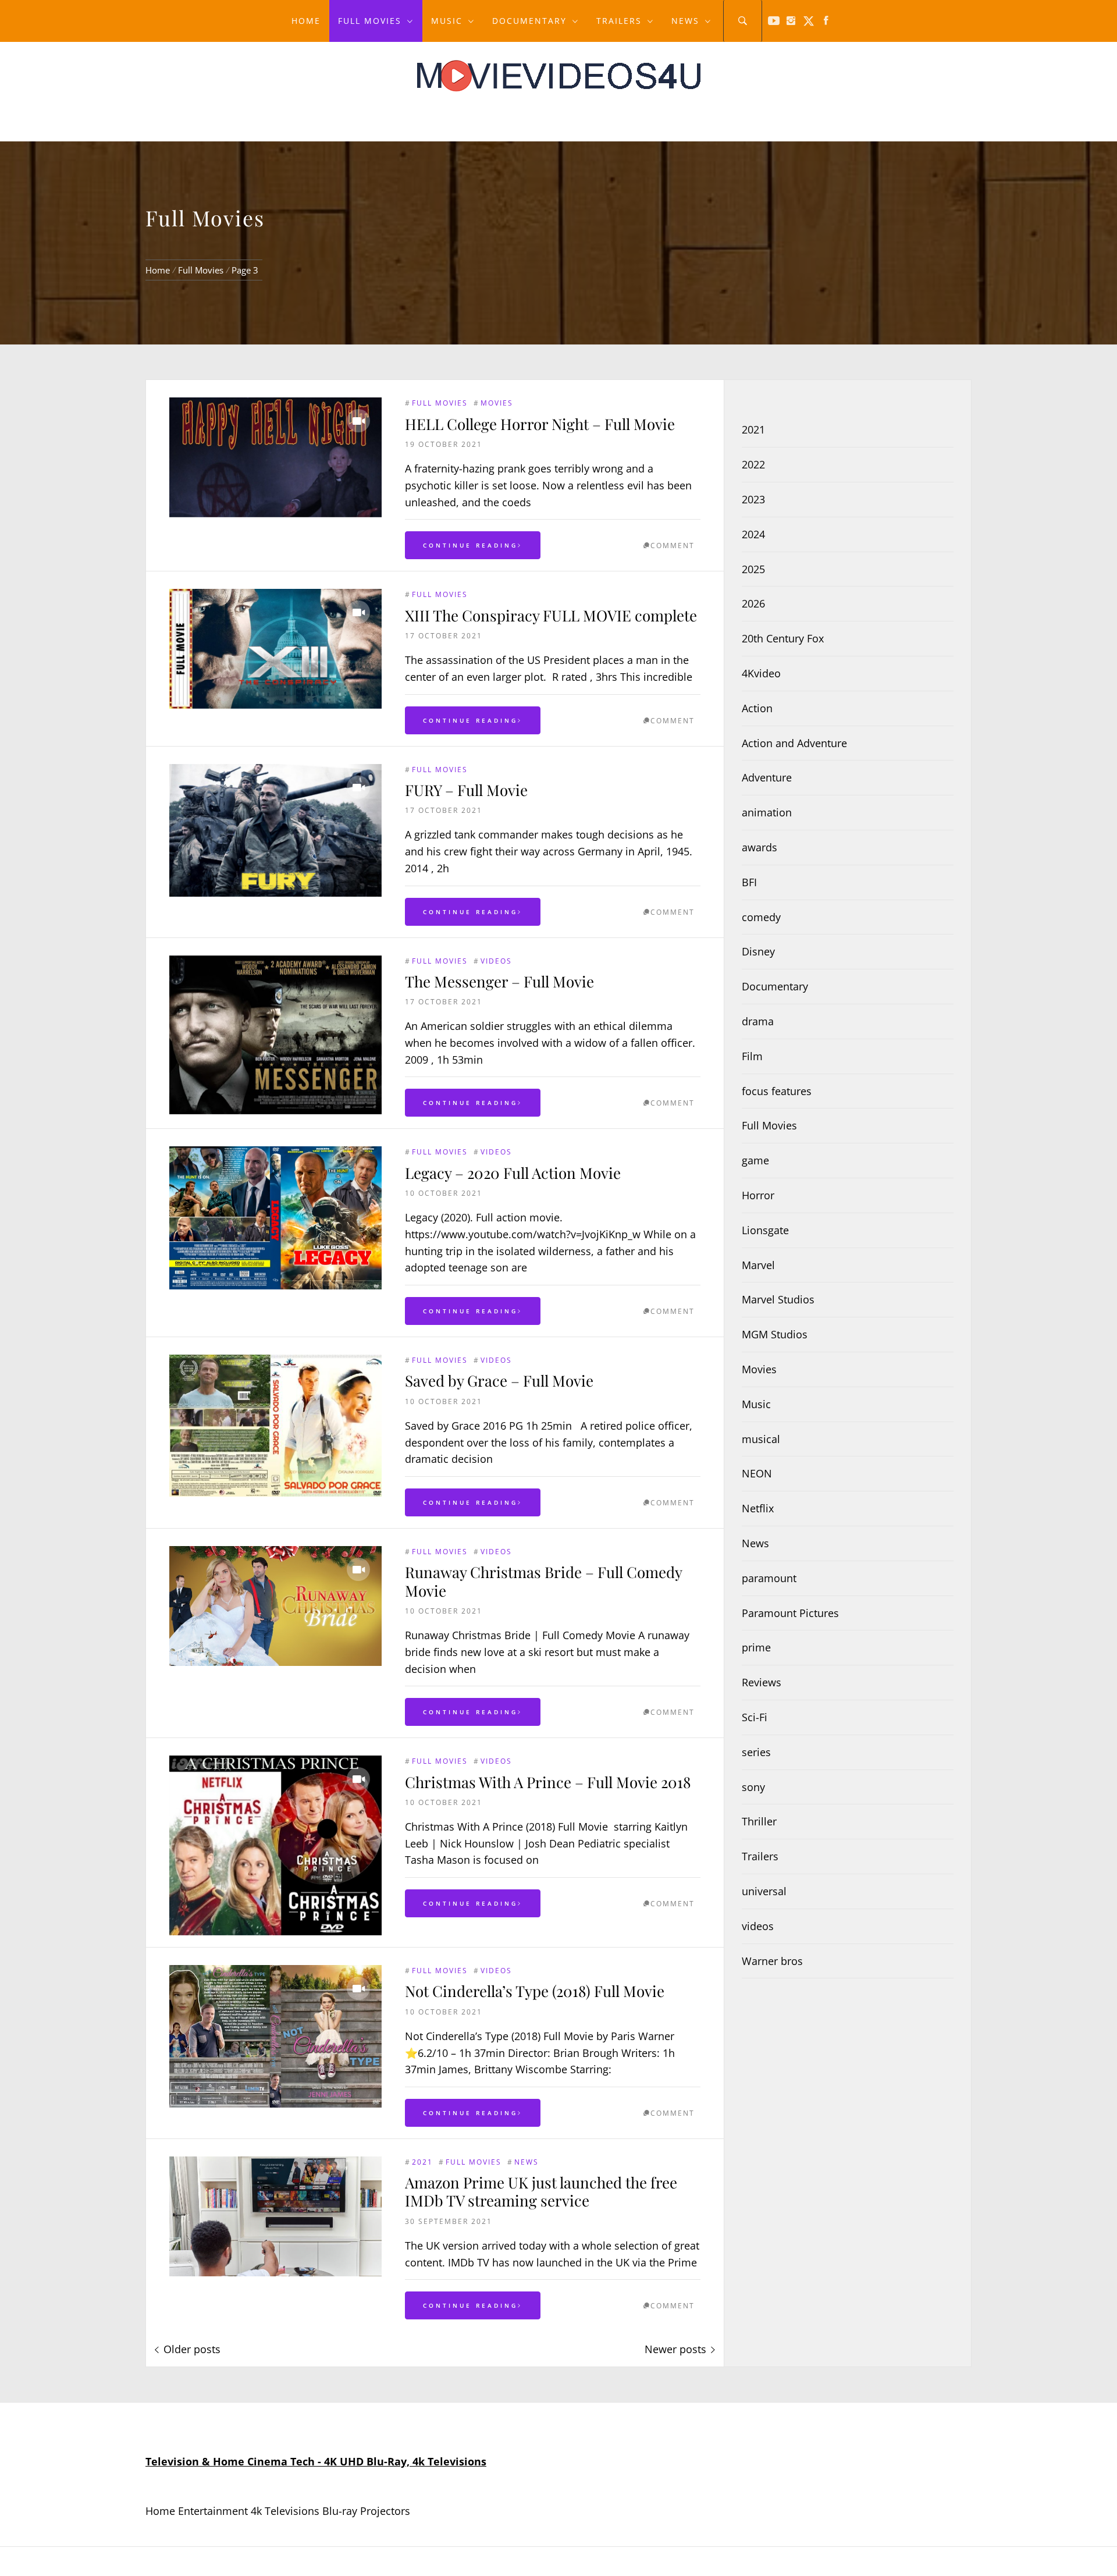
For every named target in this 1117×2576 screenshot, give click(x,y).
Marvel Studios (778, 1299)
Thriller (759, 1821)
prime (756, 1647)
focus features (777, 1091)
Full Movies (370, 21)
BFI (749, 882)
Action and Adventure (794, 743)
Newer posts (675, 2349)
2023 (753, 499)
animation (767, 812)
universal (764, 1891)
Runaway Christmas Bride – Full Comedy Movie (543, 1581)
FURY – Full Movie (466, 790)
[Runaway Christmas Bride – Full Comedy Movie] (275, 1606)
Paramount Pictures (790, 1613)
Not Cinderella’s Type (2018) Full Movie (535, 1991)
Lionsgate (765, 1230)
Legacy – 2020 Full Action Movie (513, 1173)
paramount (769, 1578)
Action (757, 708)
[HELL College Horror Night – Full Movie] (275, 457)
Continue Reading (470, 545)
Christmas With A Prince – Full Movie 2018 (548, 1782)
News (685, 21)
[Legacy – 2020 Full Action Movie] (275, 1218)
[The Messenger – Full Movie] (275, 1035)
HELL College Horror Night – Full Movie (540, 424)
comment (673, 546)
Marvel (758, 1265)
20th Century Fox (783, 638)
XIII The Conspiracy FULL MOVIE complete (551, 615)
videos (496, 961)
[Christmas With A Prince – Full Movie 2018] (275, 1845)
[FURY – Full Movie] (275, 830)
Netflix (758, 1508)
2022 (753, 464)
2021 (422, 2162)
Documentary (529, 21)
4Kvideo (761, 673)
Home (306, 21)
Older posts (192, 2349)
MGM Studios (775, 1334)
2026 (753, 603)
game (755, 1160)
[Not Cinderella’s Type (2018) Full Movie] (275, 2036)
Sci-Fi (755, 1717)
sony (753, 1787)
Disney (758, 951)
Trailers (619, 21)
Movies (497, 403)
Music (447, 21)
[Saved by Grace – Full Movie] (275, 1426)
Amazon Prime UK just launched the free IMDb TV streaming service (541, 2191)
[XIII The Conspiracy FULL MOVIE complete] (275, 649)
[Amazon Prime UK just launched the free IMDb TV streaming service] (275, 2216)
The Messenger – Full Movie (499, 981)
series (756, 1752)
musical (761, 1439)
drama (758, 1021)
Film (752, 1056)
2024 (753, 534)
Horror (758, 1195)
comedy (761, 917)
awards (760, 847)
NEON (757, 1473)
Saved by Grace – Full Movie (499, 1381)
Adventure (767, 777)
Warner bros (772, 1961)
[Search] (743, 21)
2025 (753, 569)
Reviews (762, 1682)
